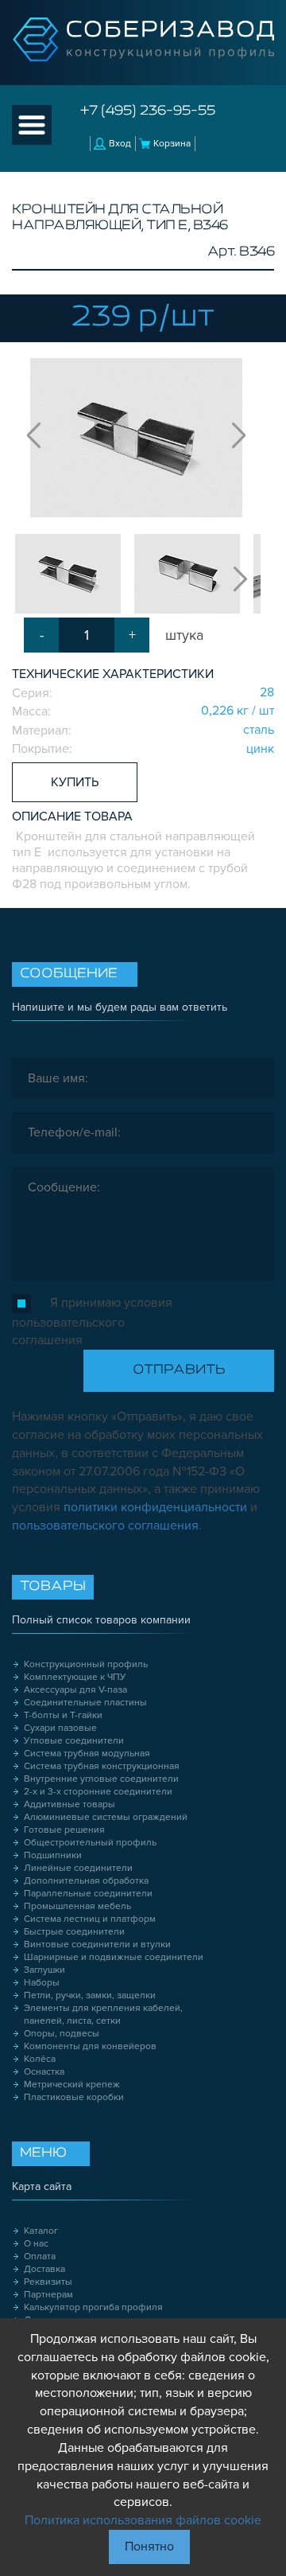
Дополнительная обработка (86, 1881)
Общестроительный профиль (90, 1843)
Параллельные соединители (88, 1894)
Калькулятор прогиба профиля (93, 2307)
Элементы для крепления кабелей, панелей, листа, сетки (103, 2015)
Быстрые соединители (74, 1932)
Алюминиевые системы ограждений (106, 1817)
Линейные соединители (78, 1868)
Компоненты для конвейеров (90, 2046)
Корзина (172, 144)
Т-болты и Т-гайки (63, 1715)
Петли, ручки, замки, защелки (90, 1995)
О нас (36, 2244)
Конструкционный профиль (86, 1664)
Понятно (149, 2547)
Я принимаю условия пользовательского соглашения (92, 1321)
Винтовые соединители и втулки (97, 1945)
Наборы (42, 1983)
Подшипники (53, 1855)
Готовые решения (64, 1830)
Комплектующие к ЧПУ (75, 1677)
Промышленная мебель (77, 1906)
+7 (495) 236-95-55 (148, 111)
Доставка (44, 2269)
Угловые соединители (74, 1741)
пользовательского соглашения (105, 1526)
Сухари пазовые (60, 1728)
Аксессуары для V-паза (75, 1690)
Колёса (40, 2059)
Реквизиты (48, 2282)
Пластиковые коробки (74, 2097)
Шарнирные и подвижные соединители (114, 1957)
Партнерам (48, 2295)
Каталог (41, 2231)
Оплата (40, 2256)
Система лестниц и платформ (90, 1919)
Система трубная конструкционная (102, 1766)
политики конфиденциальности (155, 1507)
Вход (120, 144)
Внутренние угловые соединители (101, 1779)
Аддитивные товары (70, 1804)
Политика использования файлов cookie (143, 2520)
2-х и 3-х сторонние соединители (98, 1792)
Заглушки (44, 1970)
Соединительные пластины (85, 1703)
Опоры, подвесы (62, 2034)
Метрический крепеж (72, 2085)
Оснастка (44, 2072)
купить (75, 782)
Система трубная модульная (87, 1754)
